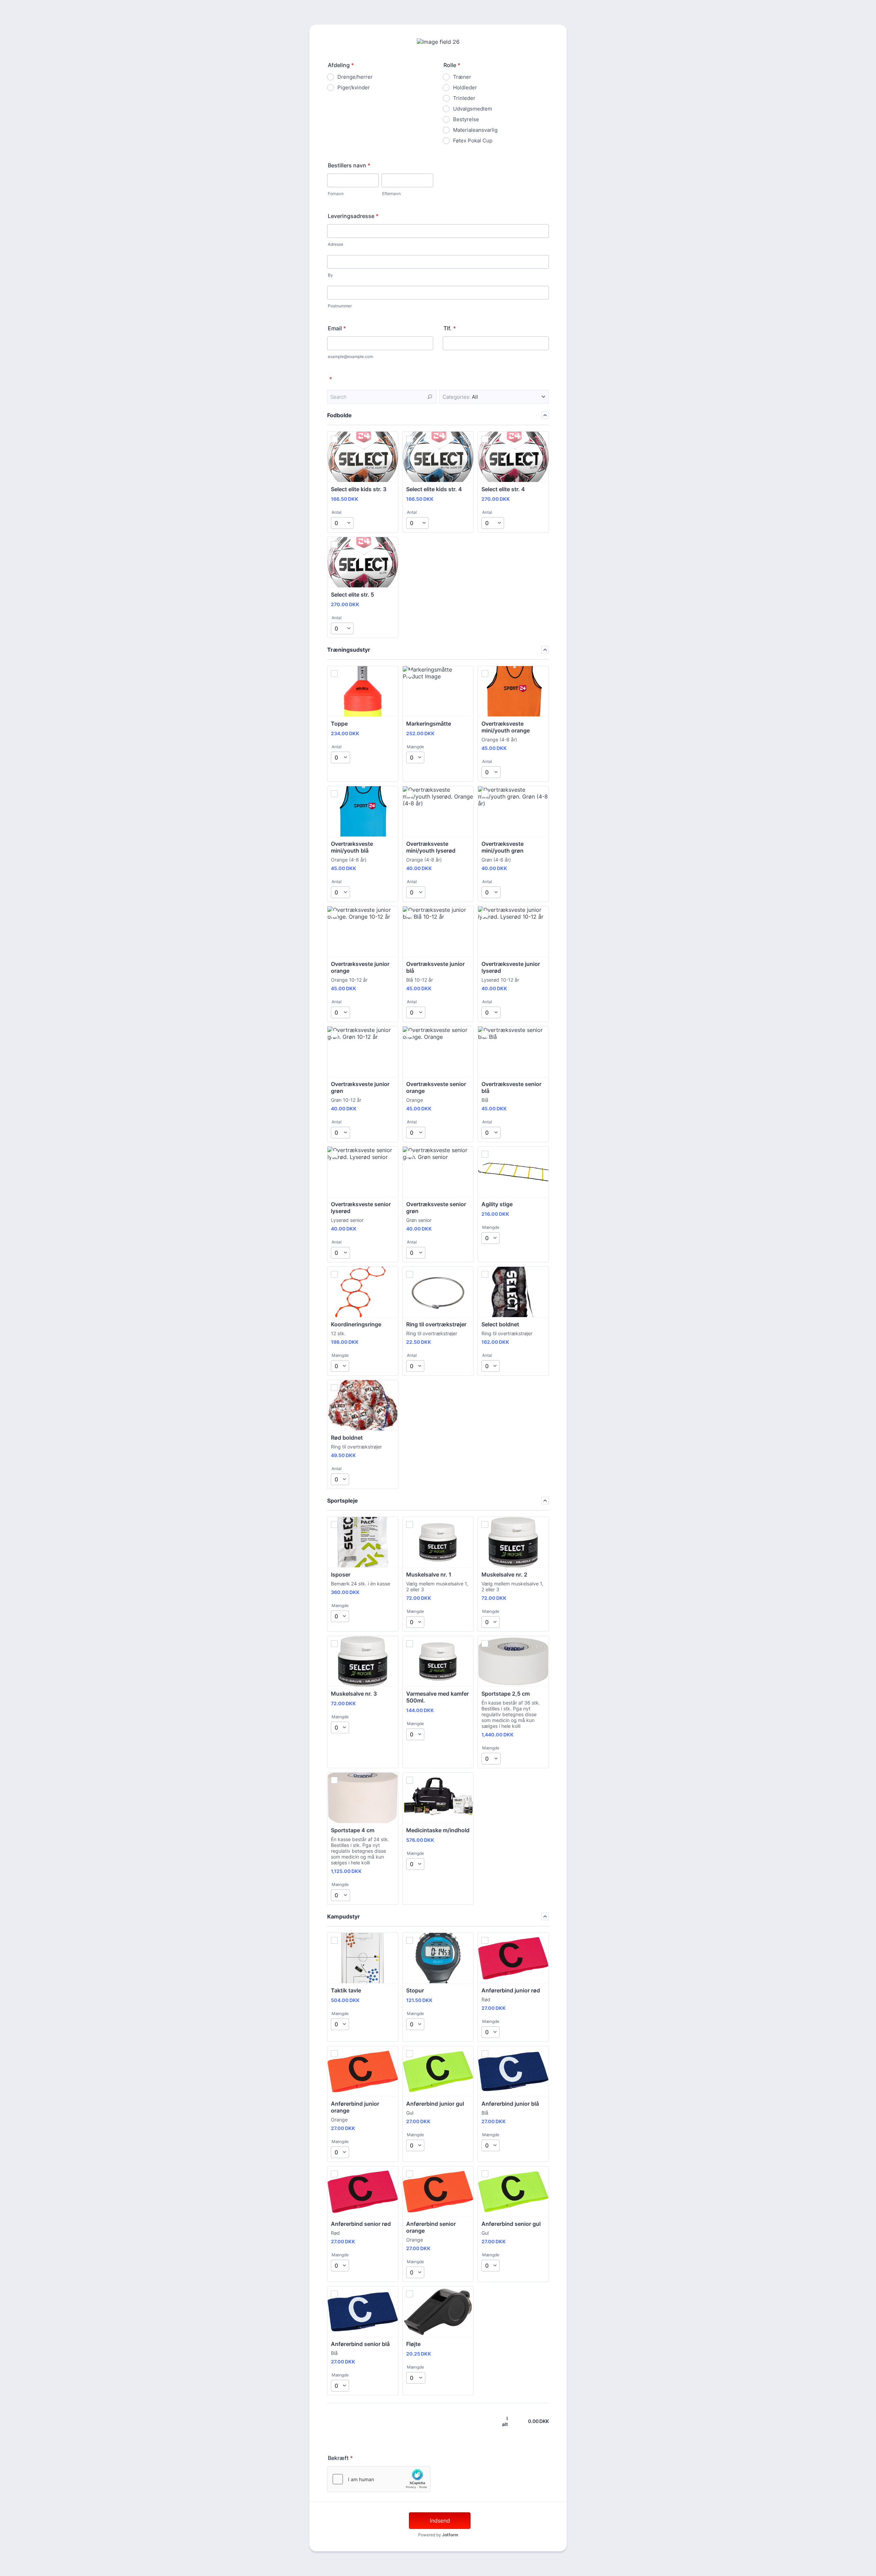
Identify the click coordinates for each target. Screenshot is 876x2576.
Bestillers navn (349, 165)
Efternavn (391, 194)
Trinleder (464, 98)
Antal (337, 512)
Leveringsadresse (353, 216)
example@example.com (350, 356)
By (330, 275)
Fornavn (336, 194)
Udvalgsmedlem (473, 109)
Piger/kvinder (354, 87)
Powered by (438, 2535)
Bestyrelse (466, 119)
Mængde (415, 747)
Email (337, 328)
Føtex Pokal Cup (473, 141)
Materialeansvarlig (475, 130)
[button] (494, 397)
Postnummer (340, 306)
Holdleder (465, 87)
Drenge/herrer (355, 77)
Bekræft (340, 2458)
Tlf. (450, 328)
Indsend (440, 2521)
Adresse (336, 244)
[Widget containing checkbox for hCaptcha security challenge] (379, 2479)
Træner (462, 77)
